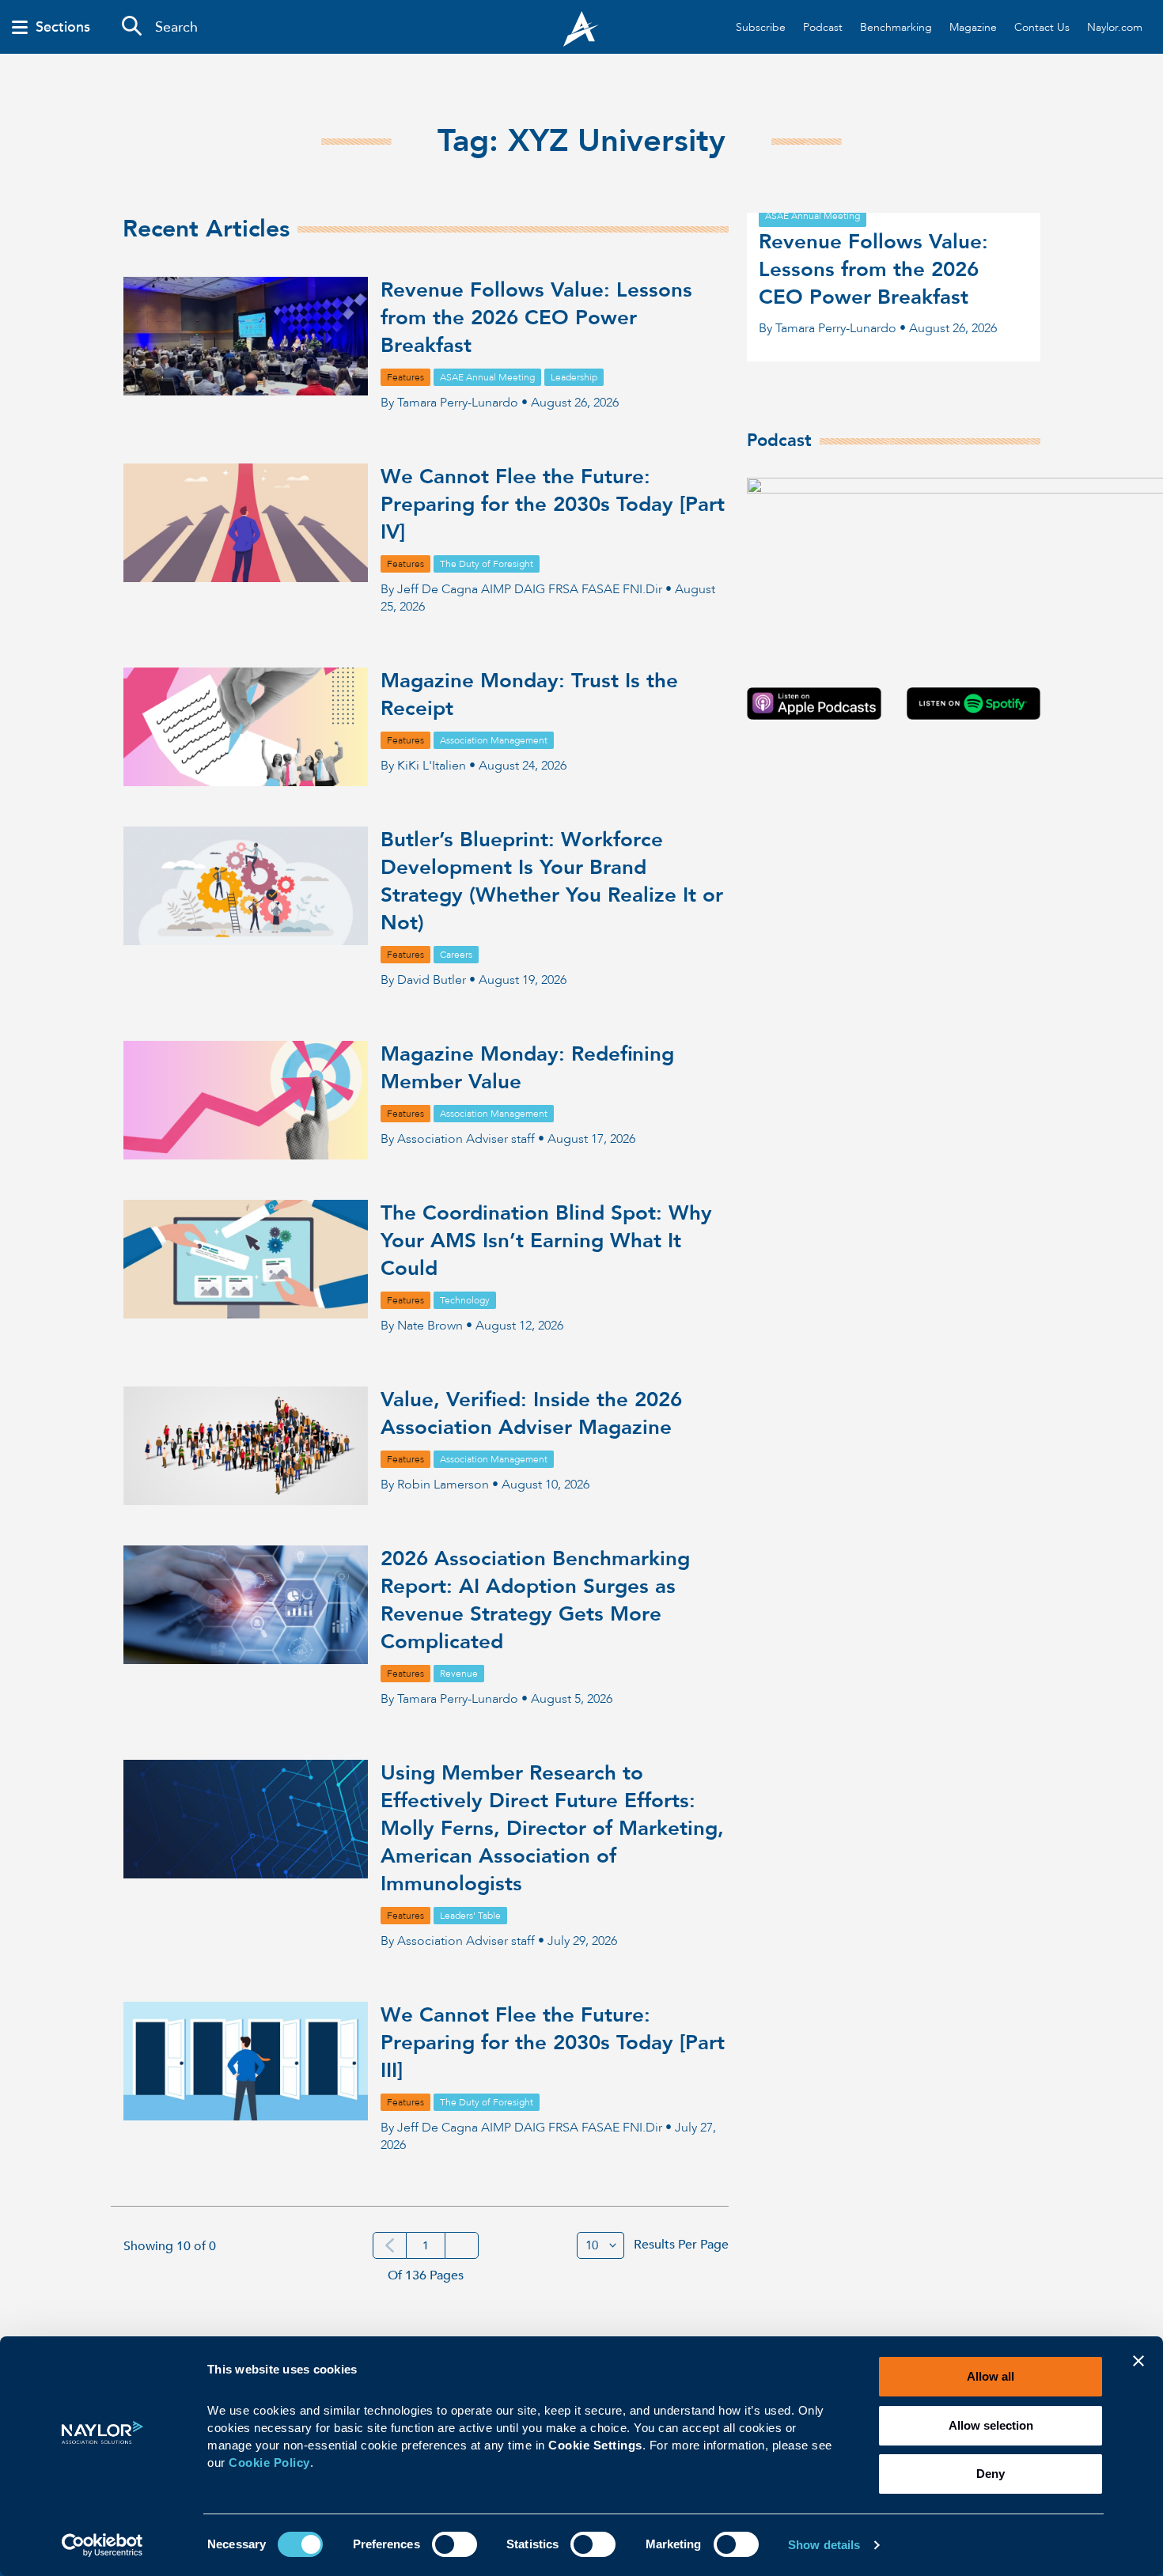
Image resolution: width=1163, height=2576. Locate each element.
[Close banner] (1138, 2371)
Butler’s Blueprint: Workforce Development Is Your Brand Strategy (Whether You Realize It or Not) (552, 881)
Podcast (823, 27)
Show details (824, 2545)
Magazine (973, 27)
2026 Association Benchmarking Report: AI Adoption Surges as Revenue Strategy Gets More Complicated (535, 1600)
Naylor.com (1115, 27)
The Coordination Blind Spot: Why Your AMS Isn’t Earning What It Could (546, 1241)
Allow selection (991, 2425)
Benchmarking (896, 27)
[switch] (455, 2543)
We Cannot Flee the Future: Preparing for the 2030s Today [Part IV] (553, 505)
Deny (991, 2474)
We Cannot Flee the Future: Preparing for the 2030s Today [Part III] (553, 2043)
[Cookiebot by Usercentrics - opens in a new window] (102, 2545)
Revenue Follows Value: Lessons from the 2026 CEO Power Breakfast (536, 318)
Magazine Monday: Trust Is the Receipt (529, 695)
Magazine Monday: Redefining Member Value (527, 1068)
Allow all (991, 2376)
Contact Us (1042, 27)
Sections (63, 28)
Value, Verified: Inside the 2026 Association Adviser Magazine (531, 1414)
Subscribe (761, 27)
